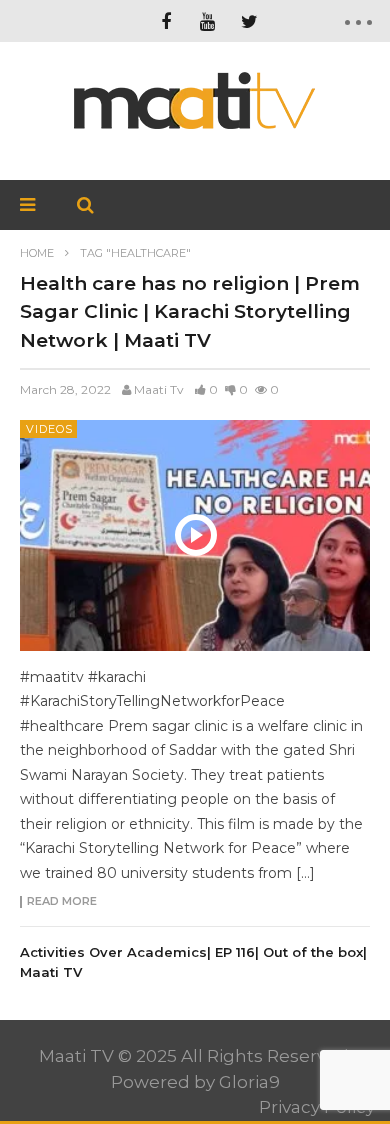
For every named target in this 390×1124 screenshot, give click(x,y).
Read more (62, 902)
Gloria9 (249, 1082)
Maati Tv (159, 389)
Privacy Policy (317, 1107)
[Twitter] (250, 21)
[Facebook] (166, 21)
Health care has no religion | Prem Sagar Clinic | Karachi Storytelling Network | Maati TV (190, 312)
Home (37, 253)
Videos (49, 429)
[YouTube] (208, 21)
